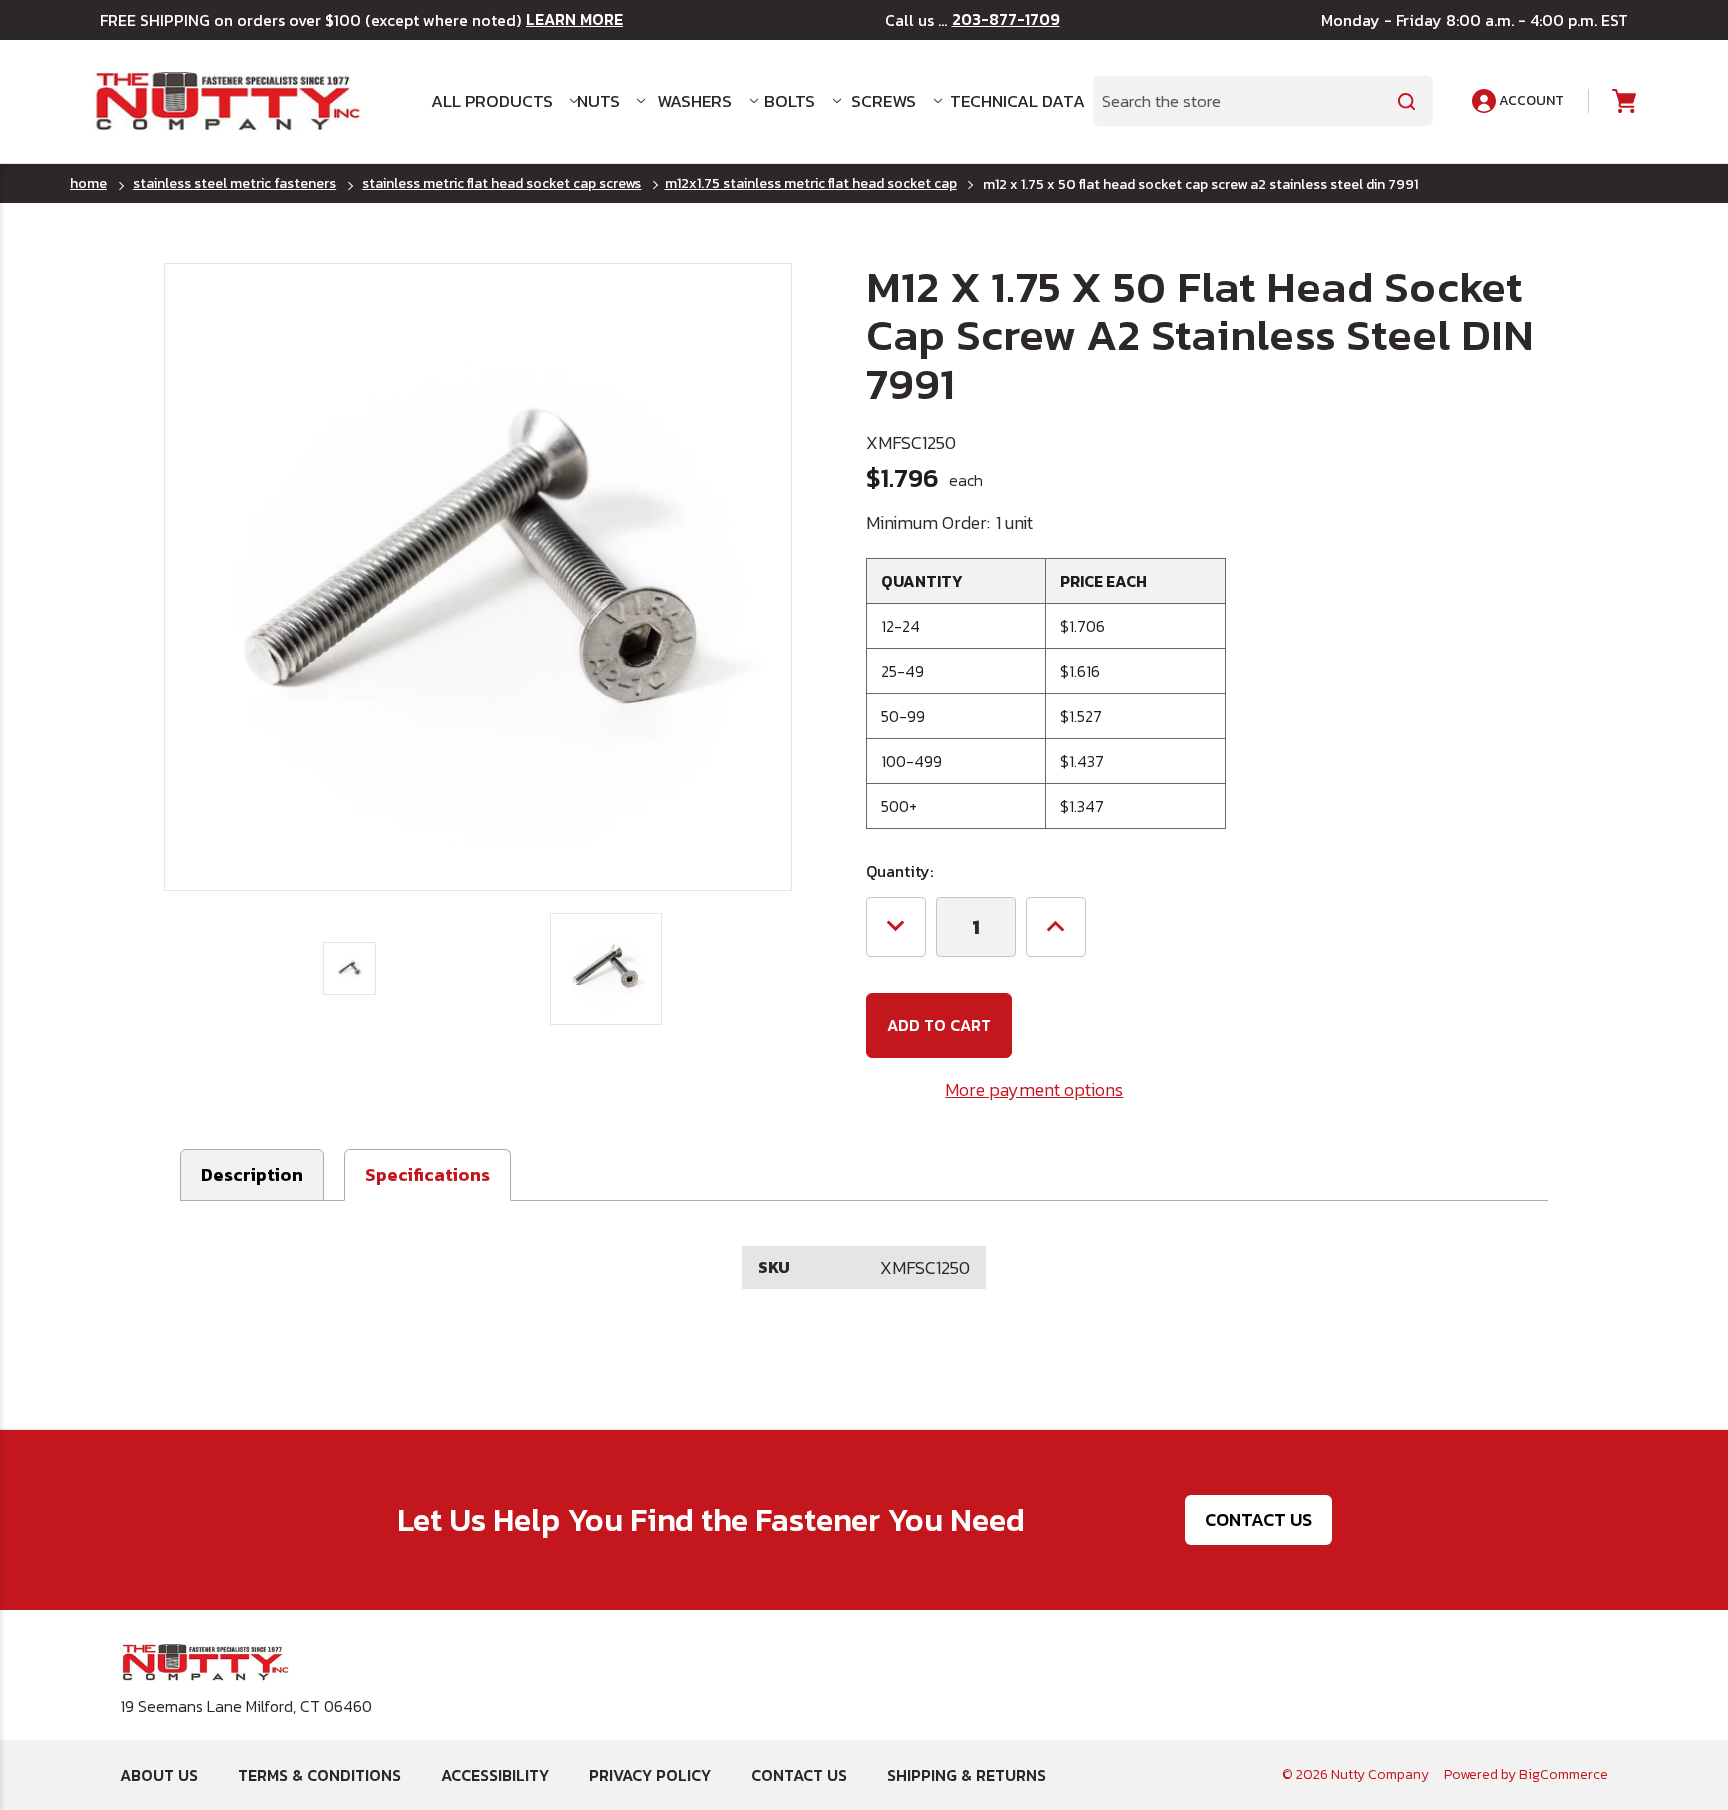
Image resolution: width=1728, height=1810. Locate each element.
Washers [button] (694, 101)
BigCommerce (1563, 1774)
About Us (159, 1775)
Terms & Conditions (319, 1775)
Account (1530, 100)
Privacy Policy (650, 1775)
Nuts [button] (598, 101)
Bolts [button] (789, 101)
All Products (492, 101)
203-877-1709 (1006, 19)
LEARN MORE (574, 19)
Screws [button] (883, 101)
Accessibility (495, 1775)
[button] (427, 1175)
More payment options (1034, 1089)
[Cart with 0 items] (1622, 101)
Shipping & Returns (966, 1775)
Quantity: (899, 871)
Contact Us (1258, 1519)
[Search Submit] (1407, 101)
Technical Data (1009, 101)
